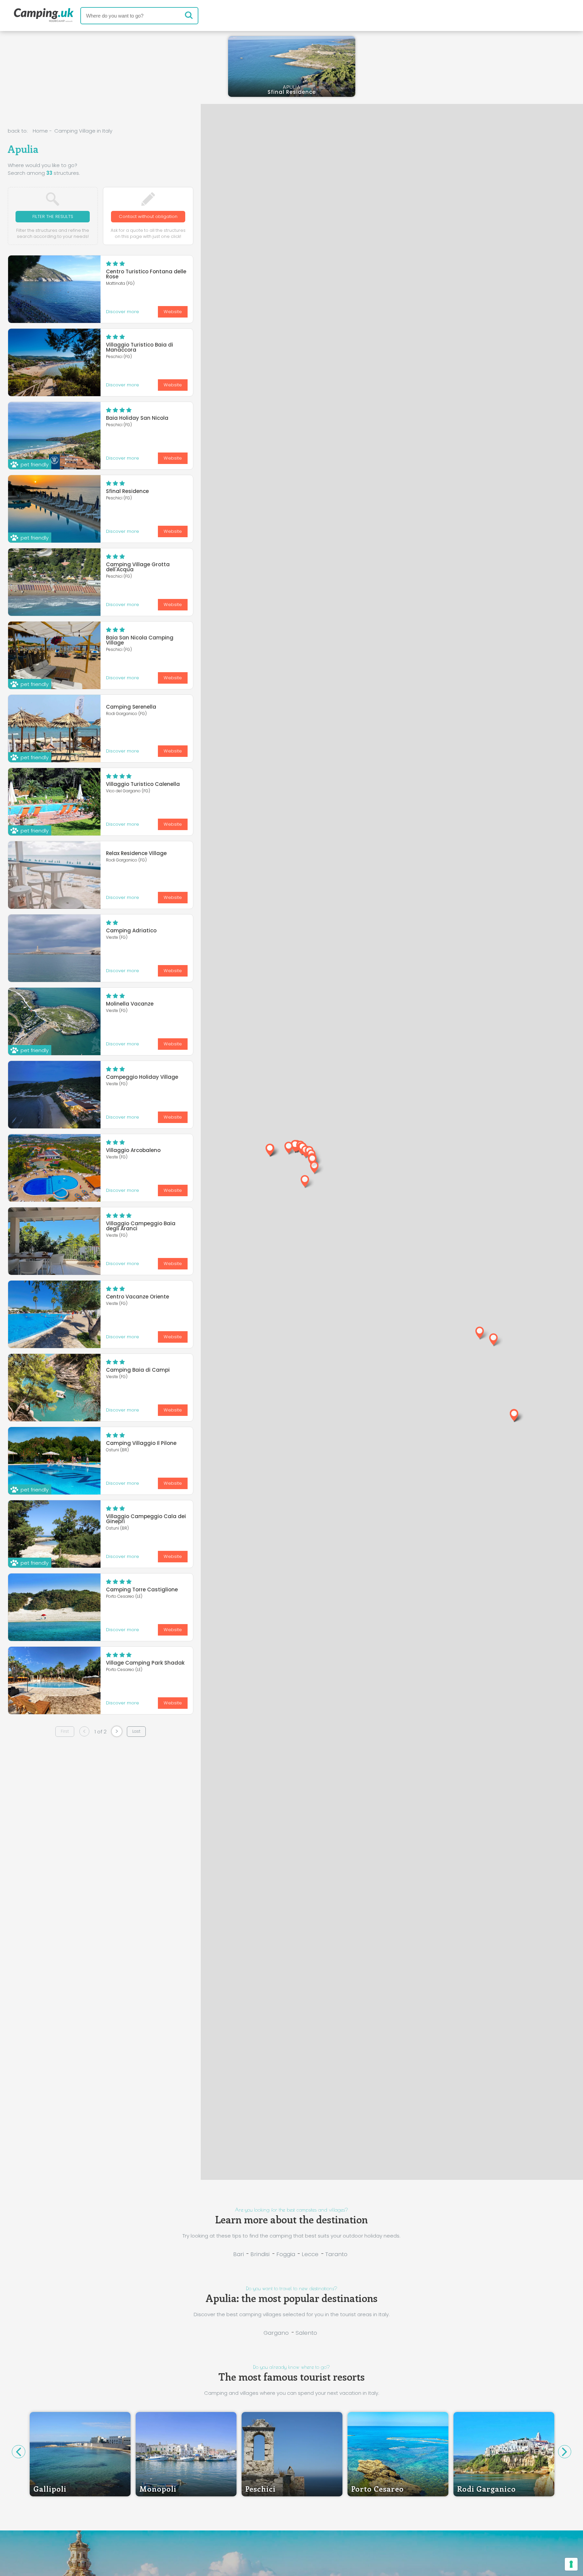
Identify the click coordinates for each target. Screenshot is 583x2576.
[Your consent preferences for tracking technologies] (571, 2564)
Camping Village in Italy (83, 131)
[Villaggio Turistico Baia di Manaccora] (54, 362)
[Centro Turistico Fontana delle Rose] (54, 289)
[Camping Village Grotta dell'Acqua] (54, 582)
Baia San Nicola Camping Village (140, 640)
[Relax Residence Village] (54, 875)
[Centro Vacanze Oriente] (54, 1314)
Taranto (336, 2254)
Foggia (286, 2254)
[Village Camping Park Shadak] (54, 1680)
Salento (306, 2333)
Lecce (310, 2254)
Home (40, 131)
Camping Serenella (131, 707)
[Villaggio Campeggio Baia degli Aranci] (54, 1241)
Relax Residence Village (136, 853)
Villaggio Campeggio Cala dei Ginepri (146, 1519)
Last (136, 1731)
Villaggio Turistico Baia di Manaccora (140, 347)
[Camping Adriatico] (54, 948)
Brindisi (260, 2254)
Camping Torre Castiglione (142, 1590)
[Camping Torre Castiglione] (54, 1607)
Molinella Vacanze (130, 1004)
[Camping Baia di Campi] (54, 1388)
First (65, 1731)
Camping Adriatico (131, 930)
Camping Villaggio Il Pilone (141, 1443)
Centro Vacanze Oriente (137, 1297)
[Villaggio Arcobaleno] (54, 1168)
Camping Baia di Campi (138, 1370)
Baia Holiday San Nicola (137, 418)
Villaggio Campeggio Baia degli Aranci (141, 1226)
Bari (239, 2254)
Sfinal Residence (127, 491)
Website (173, 312)
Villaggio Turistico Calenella (143, 784)
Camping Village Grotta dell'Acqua (138, 567)
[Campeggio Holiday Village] (54, 1095)
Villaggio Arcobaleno (133, 1150)
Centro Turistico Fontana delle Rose (146, 274)
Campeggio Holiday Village (142, 1077)
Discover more (122, 312)
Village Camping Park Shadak (145, 1663)
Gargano (276, 2333)
